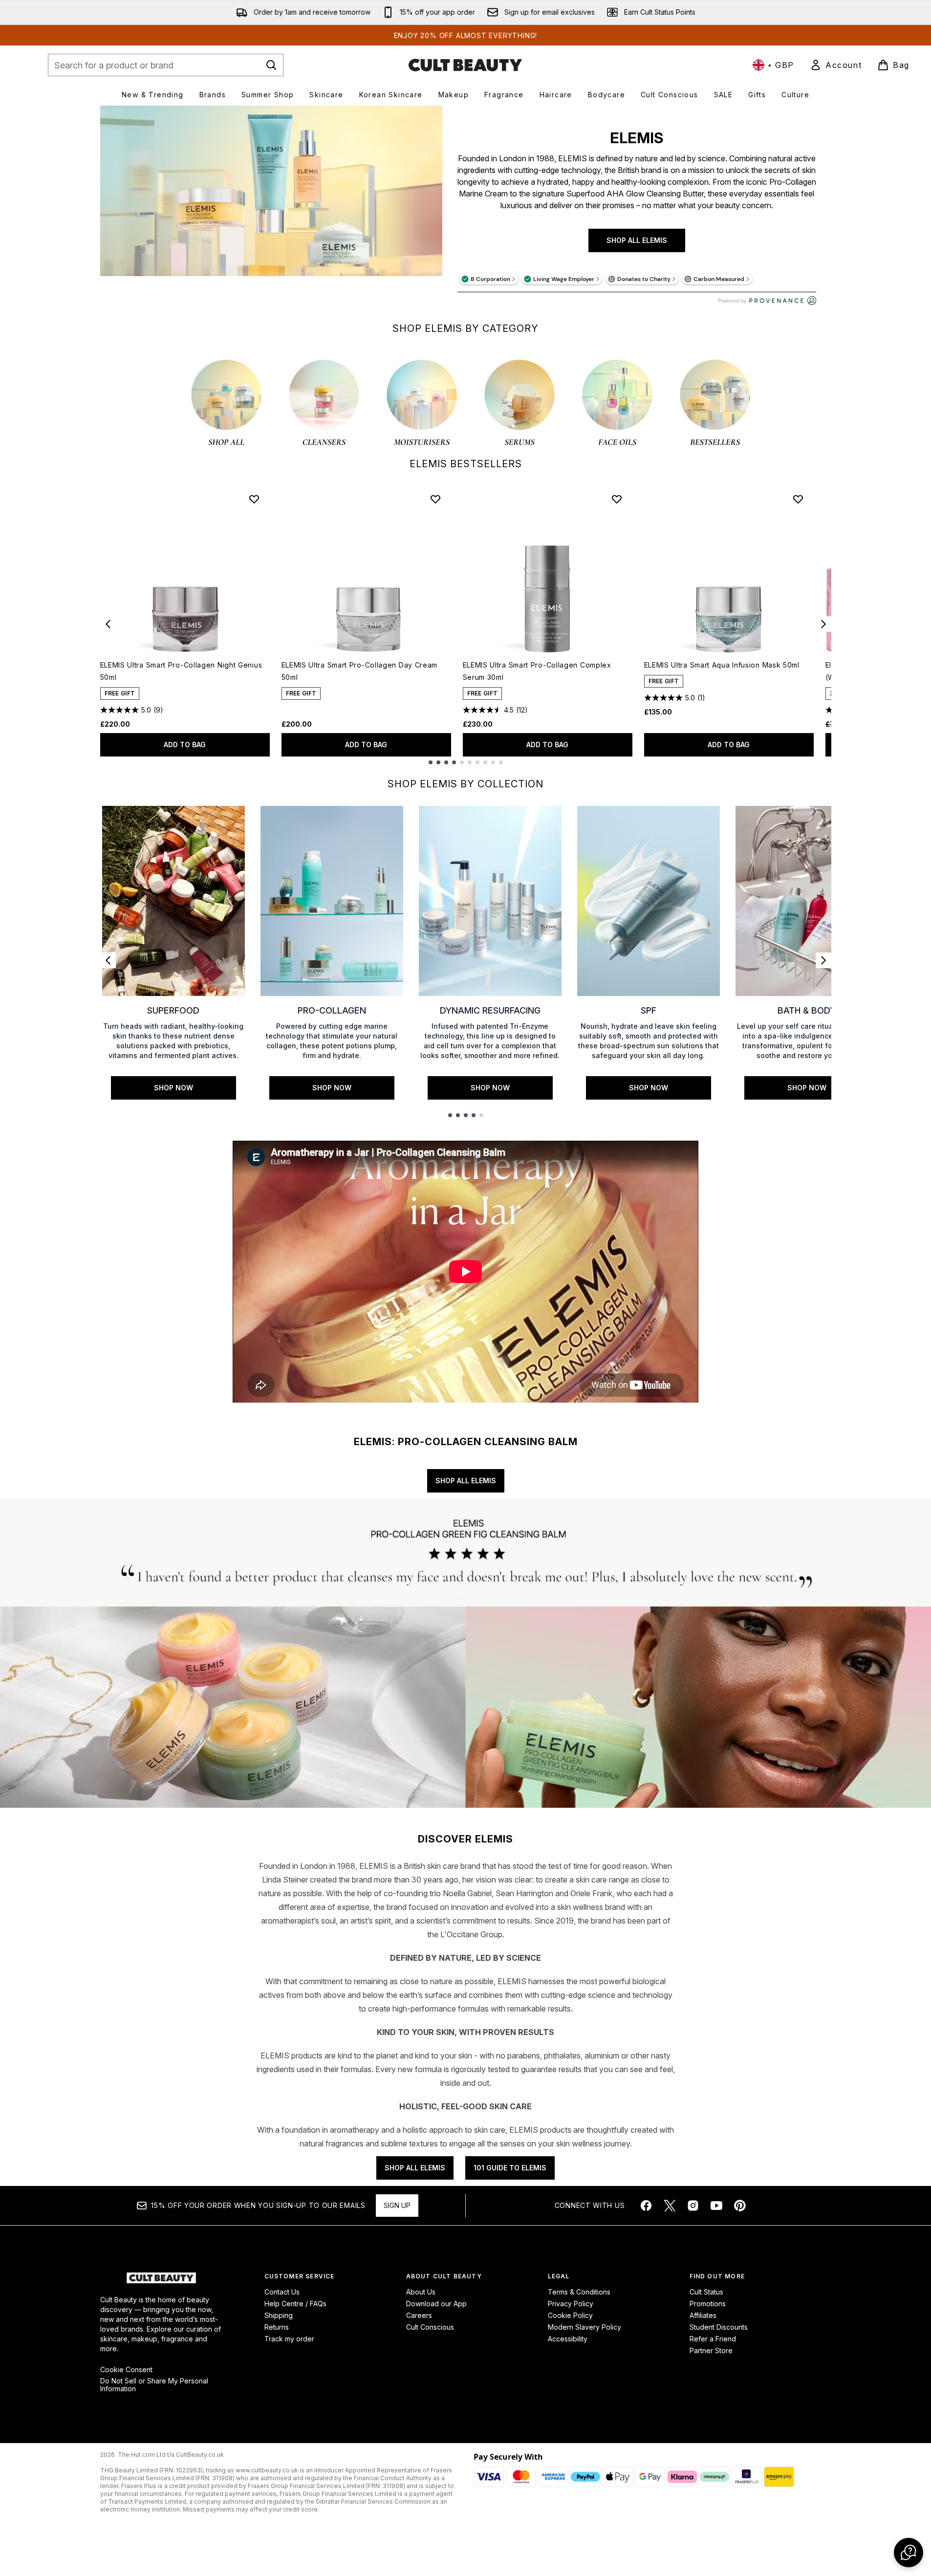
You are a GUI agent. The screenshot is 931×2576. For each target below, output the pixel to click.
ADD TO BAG (185, 745)
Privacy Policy (571, 2304)
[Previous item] (108, 624)
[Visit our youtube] (716, 2206)
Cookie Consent (126, 2370)
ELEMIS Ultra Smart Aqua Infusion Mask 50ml (722, 665)
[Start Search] (271, 65)
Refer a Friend (713, 2339)
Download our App (436, 2304)
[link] (836, 65)
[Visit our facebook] (646, 2206)
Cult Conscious (430, 2327)
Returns (277, 2327)
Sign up (397, 2205)
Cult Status (706, 2292)
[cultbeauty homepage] (465, 65)
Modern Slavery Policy (585, 2327)
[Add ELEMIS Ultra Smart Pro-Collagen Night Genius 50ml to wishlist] (254, 499)
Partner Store (711, 2350)
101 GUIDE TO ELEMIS (510, 2168)
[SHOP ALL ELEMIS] (271, 210)
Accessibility (568, 2339)
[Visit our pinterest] (740, 2206)
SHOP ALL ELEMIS (637, 240)
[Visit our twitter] (670, 2206)
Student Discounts (719, 2327)
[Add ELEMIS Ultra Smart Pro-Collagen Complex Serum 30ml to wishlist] (617, 499)
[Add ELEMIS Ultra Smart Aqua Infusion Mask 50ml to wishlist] (798, 499)
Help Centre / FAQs (295, 2304)
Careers (419, 2315)
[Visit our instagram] (693, 2206)
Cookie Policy (570, 2315)
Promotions (708, 2304)
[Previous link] (108, 960)
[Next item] (823, 624)
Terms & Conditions (579, 2292)
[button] (909, 2553)
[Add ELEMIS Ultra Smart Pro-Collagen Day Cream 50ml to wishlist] (435, 499)
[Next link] (823, 960)
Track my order (289, 2339)
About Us (421, 2292)
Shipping (279, 2315)
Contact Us (282, 2292)
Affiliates (703, 2315)
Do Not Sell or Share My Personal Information (154, 2385)
